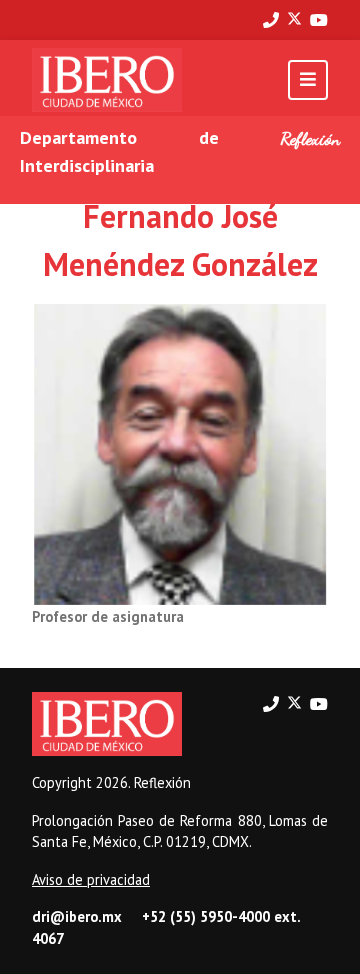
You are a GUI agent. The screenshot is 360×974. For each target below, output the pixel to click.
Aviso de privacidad (91, 879)
